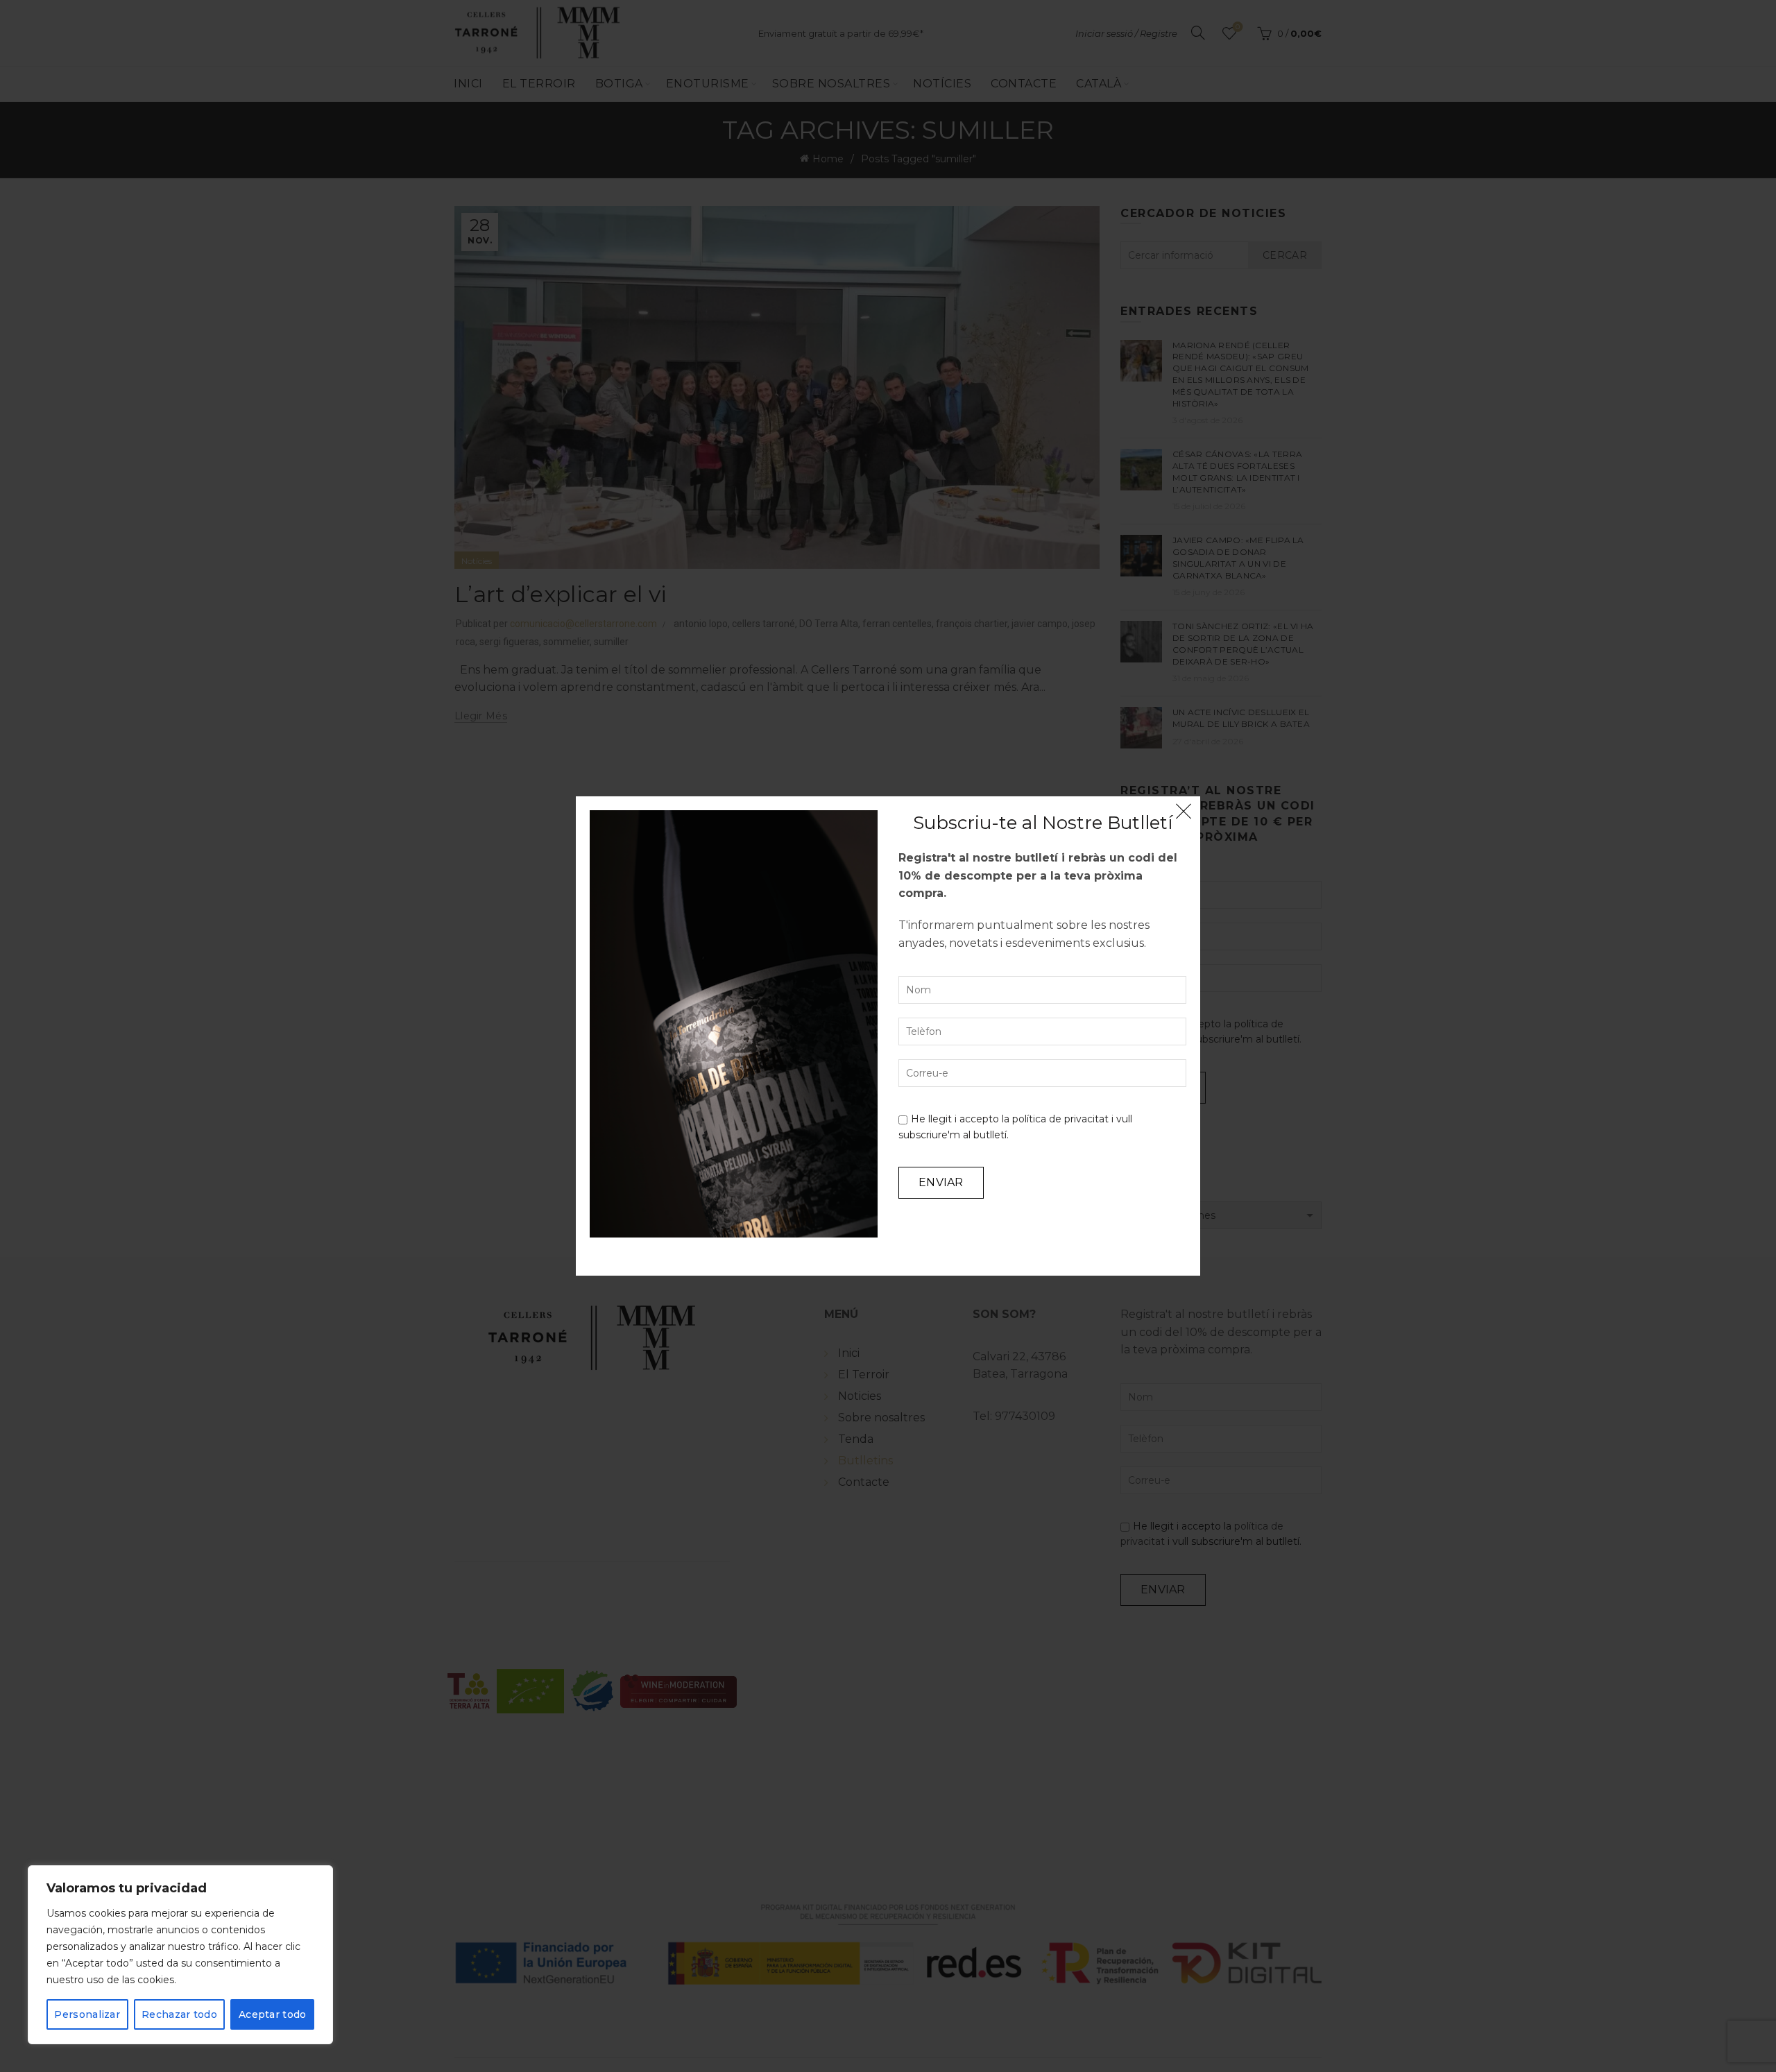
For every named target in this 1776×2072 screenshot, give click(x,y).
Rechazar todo (179, 2014)
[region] (180, 1955)
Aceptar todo (273, 2014)
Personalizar (87, 2014)
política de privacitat (1060, 1119)
